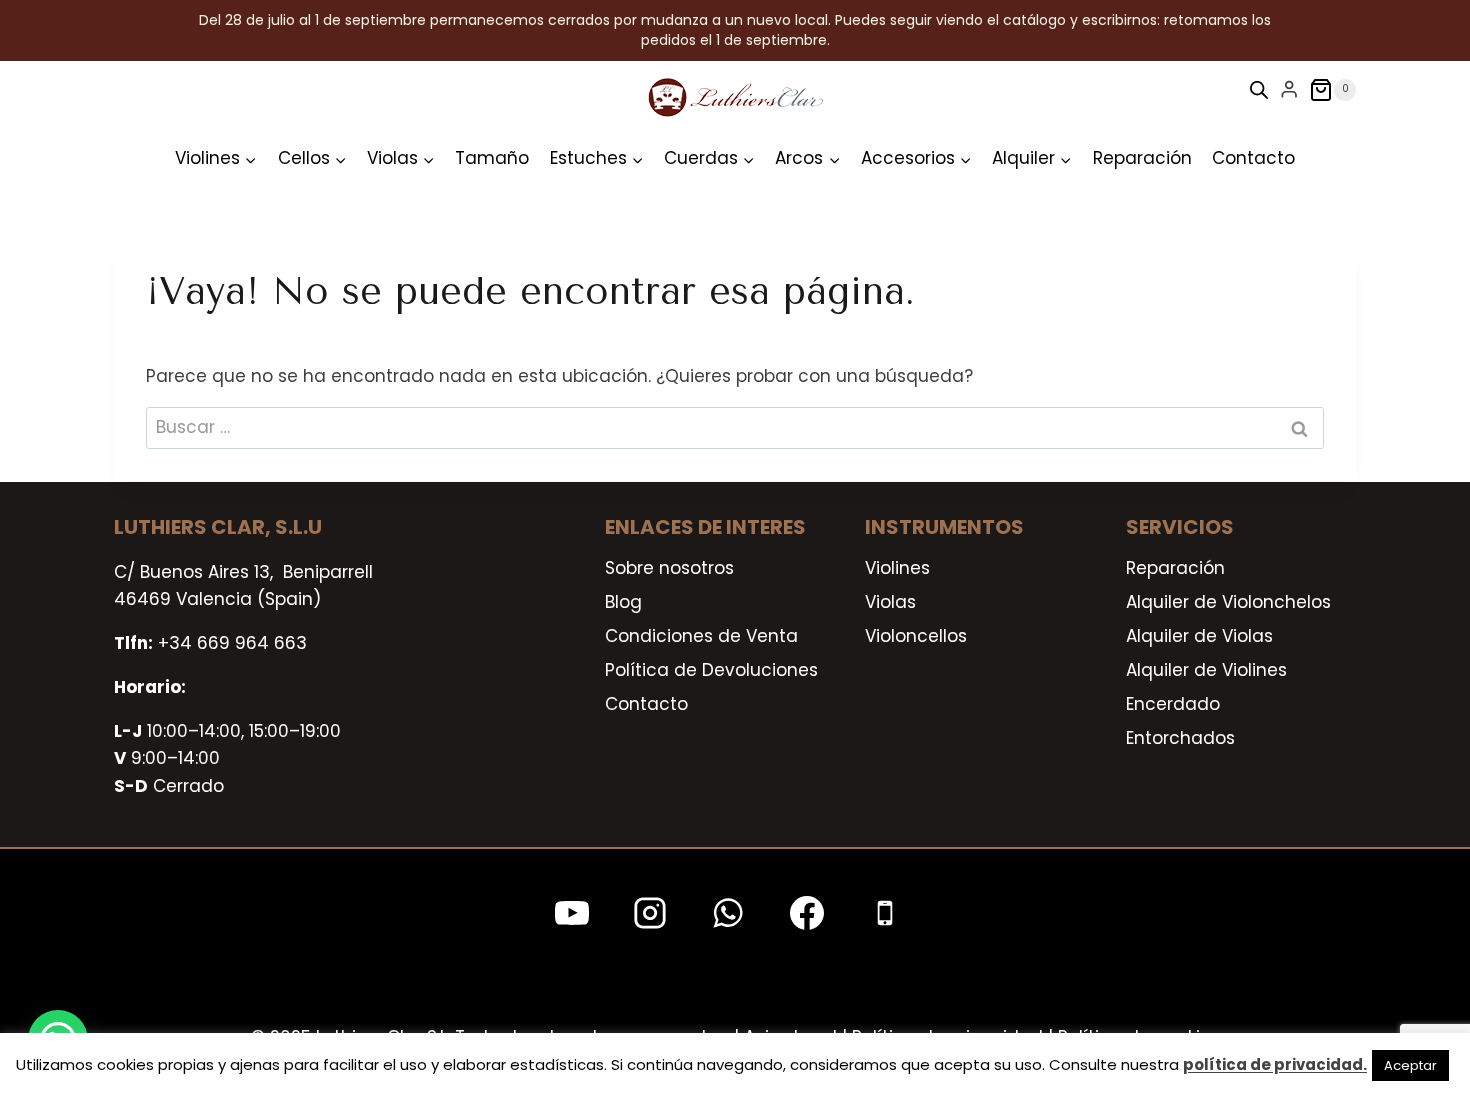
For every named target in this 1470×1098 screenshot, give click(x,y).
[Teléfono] (885, 913)
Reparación (1142, 158)
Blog (623, 602)
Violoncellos (916, 636)
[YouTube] (572, 913)
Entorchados (1180, 738)
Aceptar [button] (1410, 1065)
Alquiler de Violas (1199, 636)
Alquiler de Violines (1206, 670)
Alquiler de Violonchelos (1228, 602)
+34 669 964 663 (232, 643)
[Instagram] (650, 913)
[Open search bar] (1259, 90)
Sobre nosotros (669, 568)
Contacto (1253, 158)
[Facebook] (807, 913)
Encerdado (1173, 704)
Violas (890, 602)
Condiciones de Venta (701, 636)
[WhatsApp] (728, 913)
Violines (897, 568)
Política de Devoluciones (711, 670)
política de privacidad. (1275, 1064)
